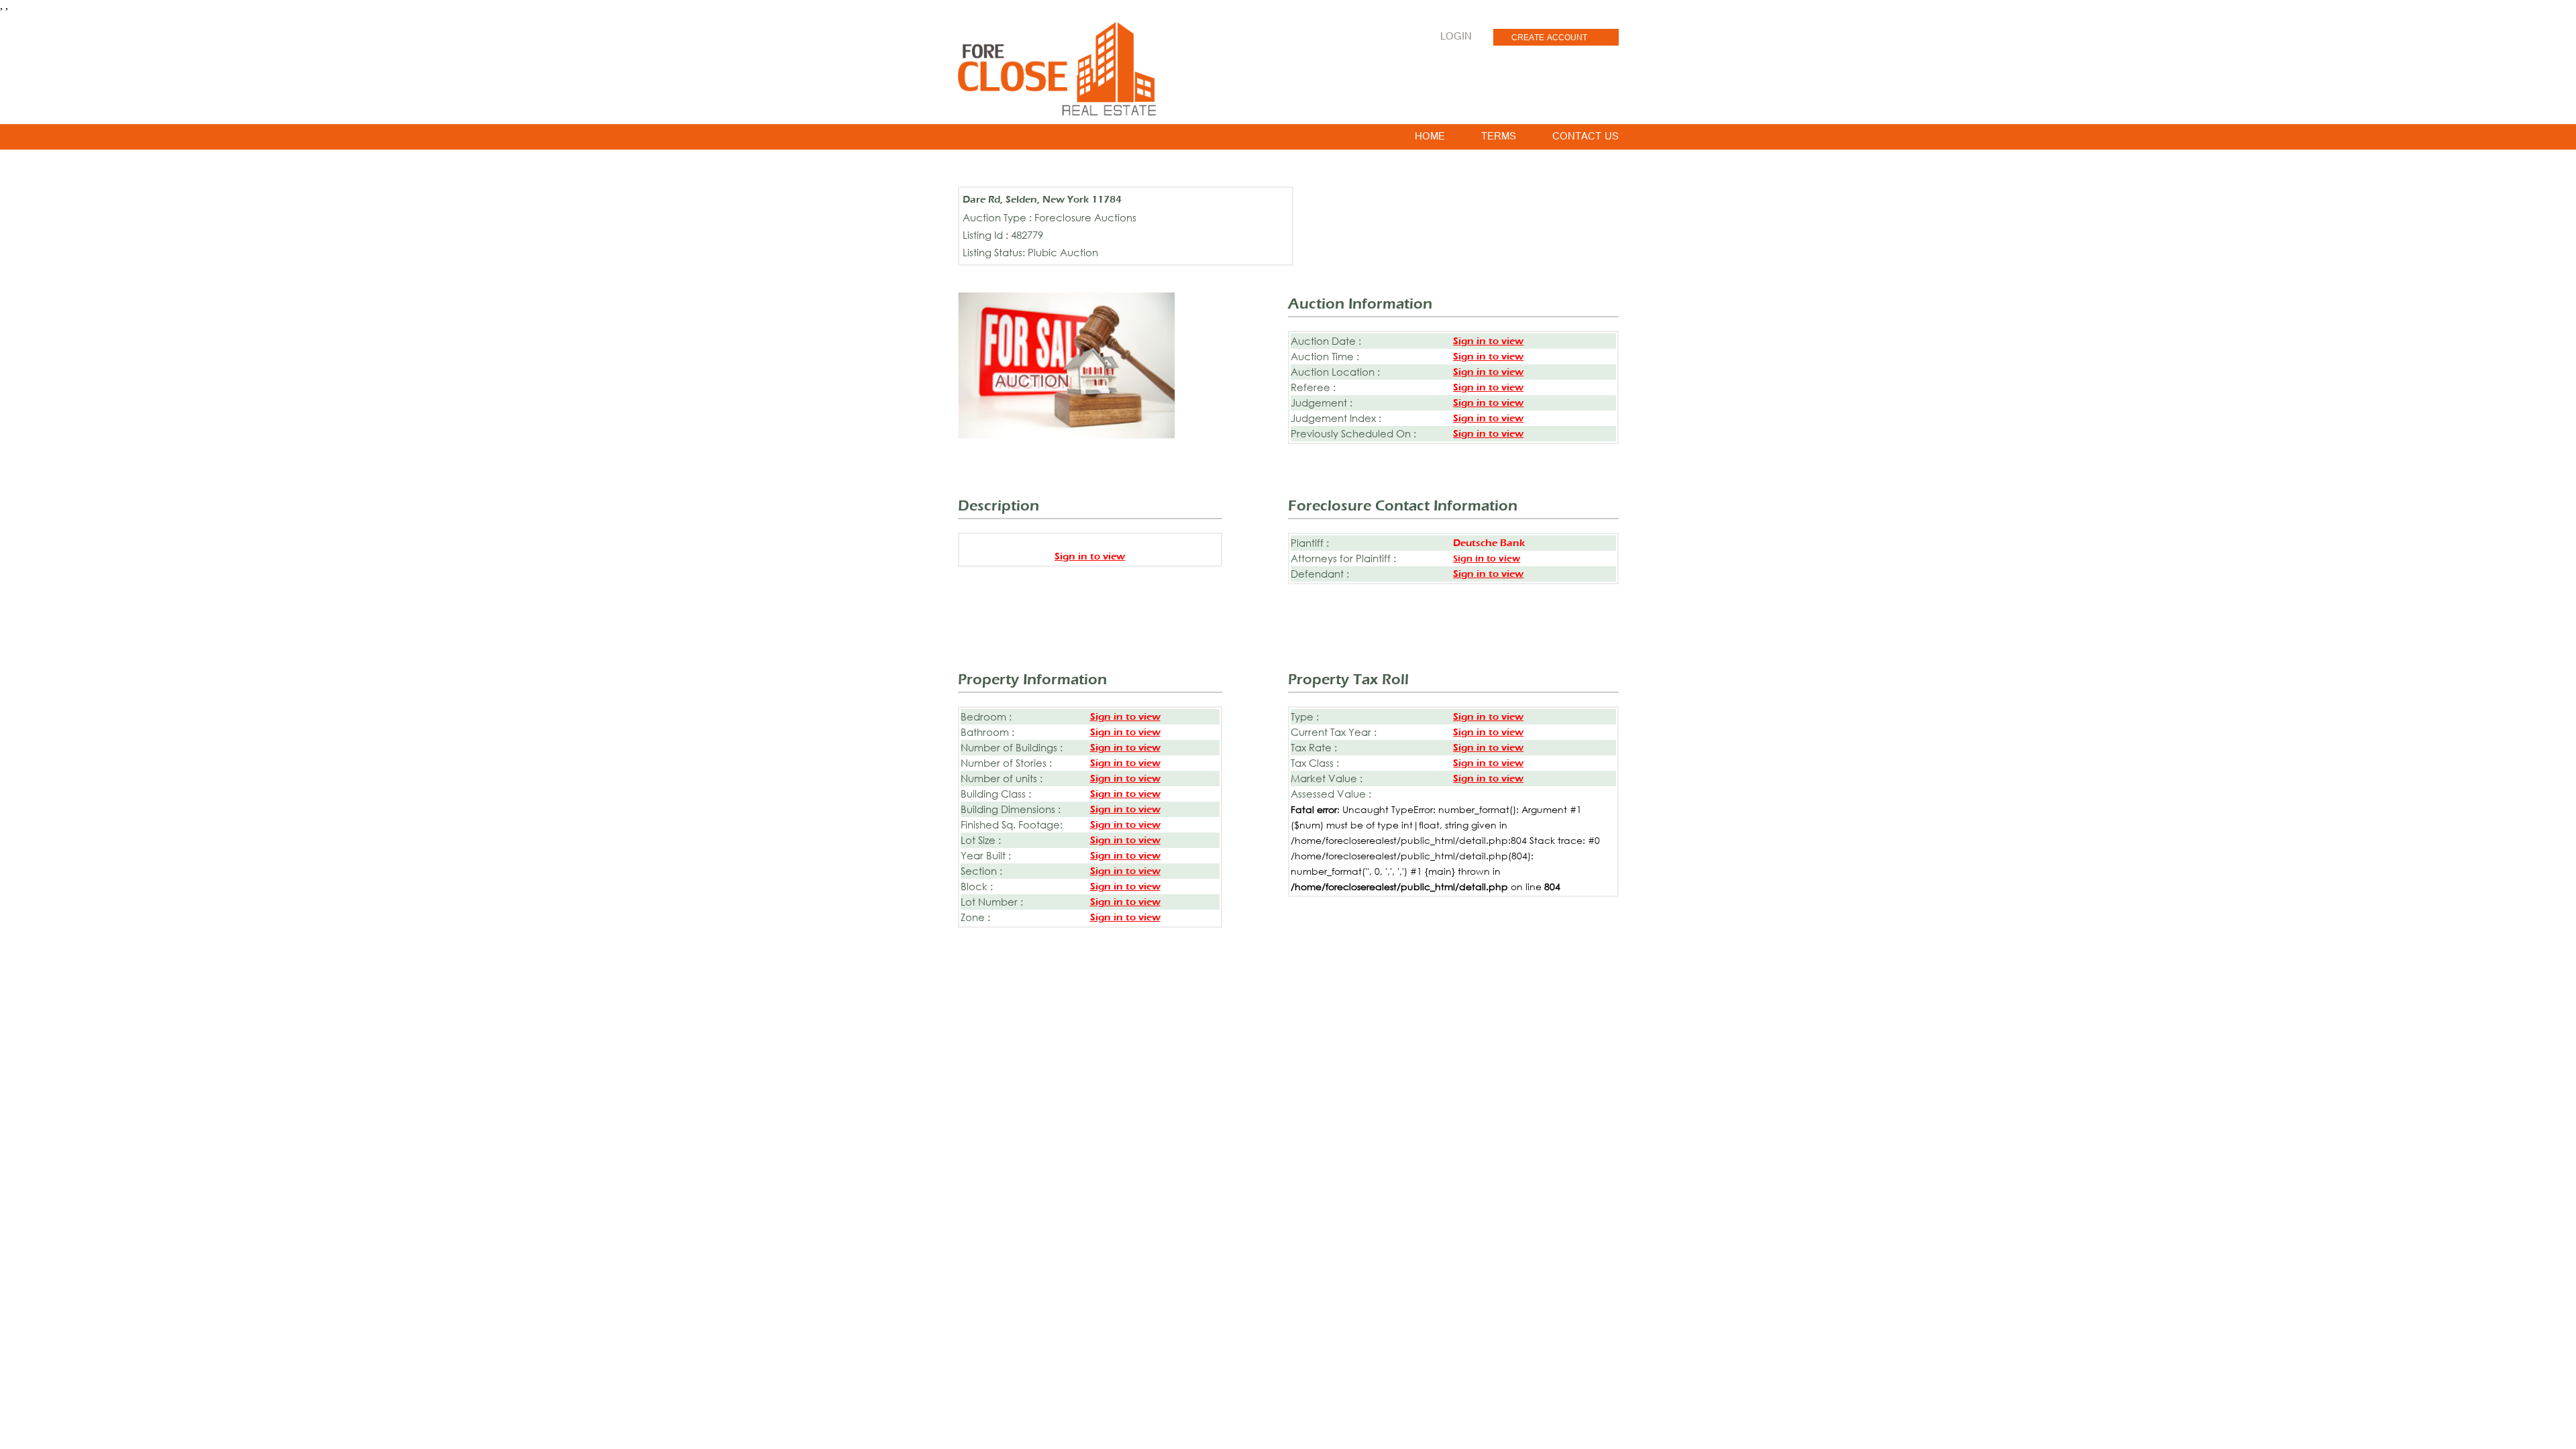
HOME (1430, 139)
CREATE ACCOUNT (1549, 39)
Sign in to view (1488, 341)
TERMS (1499, 139)
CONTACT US (1586, 139)
